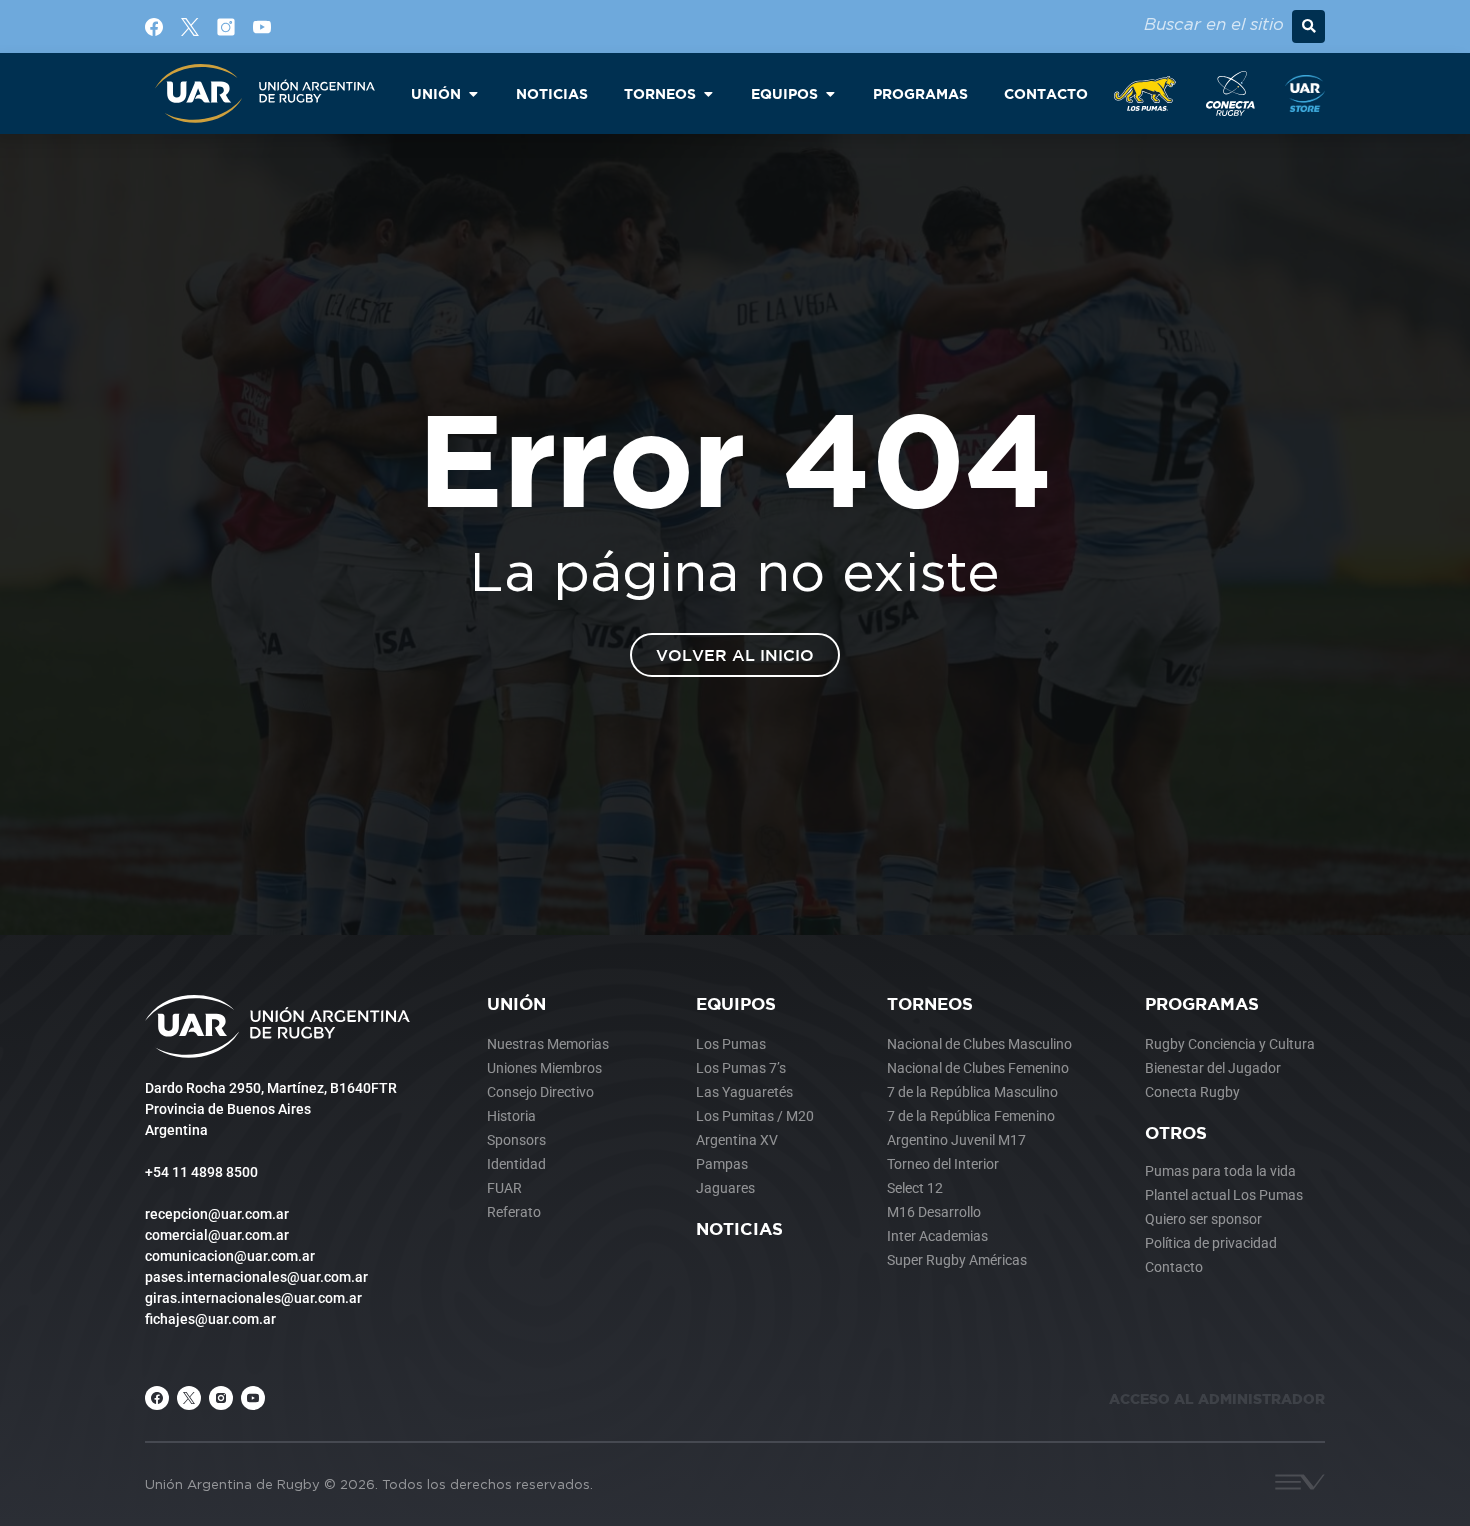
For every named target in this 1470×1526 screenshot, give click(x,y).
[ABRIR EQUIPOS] (830, 93)
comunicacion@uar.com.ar (230, 1256)
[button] (1308, 26)
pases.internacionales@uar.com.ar (256, 1277)
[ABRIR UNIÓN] (473, 93)
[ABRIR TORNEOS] (708, 93)
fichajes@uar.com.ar (210, 1319)
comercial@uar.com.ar (217, 1235)
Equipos (736, 1003)
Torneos (930, 1003)
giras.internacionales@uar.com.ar (253, 1298)
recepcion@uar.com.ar (217, 1214)
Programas (1202, 1003)
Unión (516, 1003)
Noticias (739, 1228)
